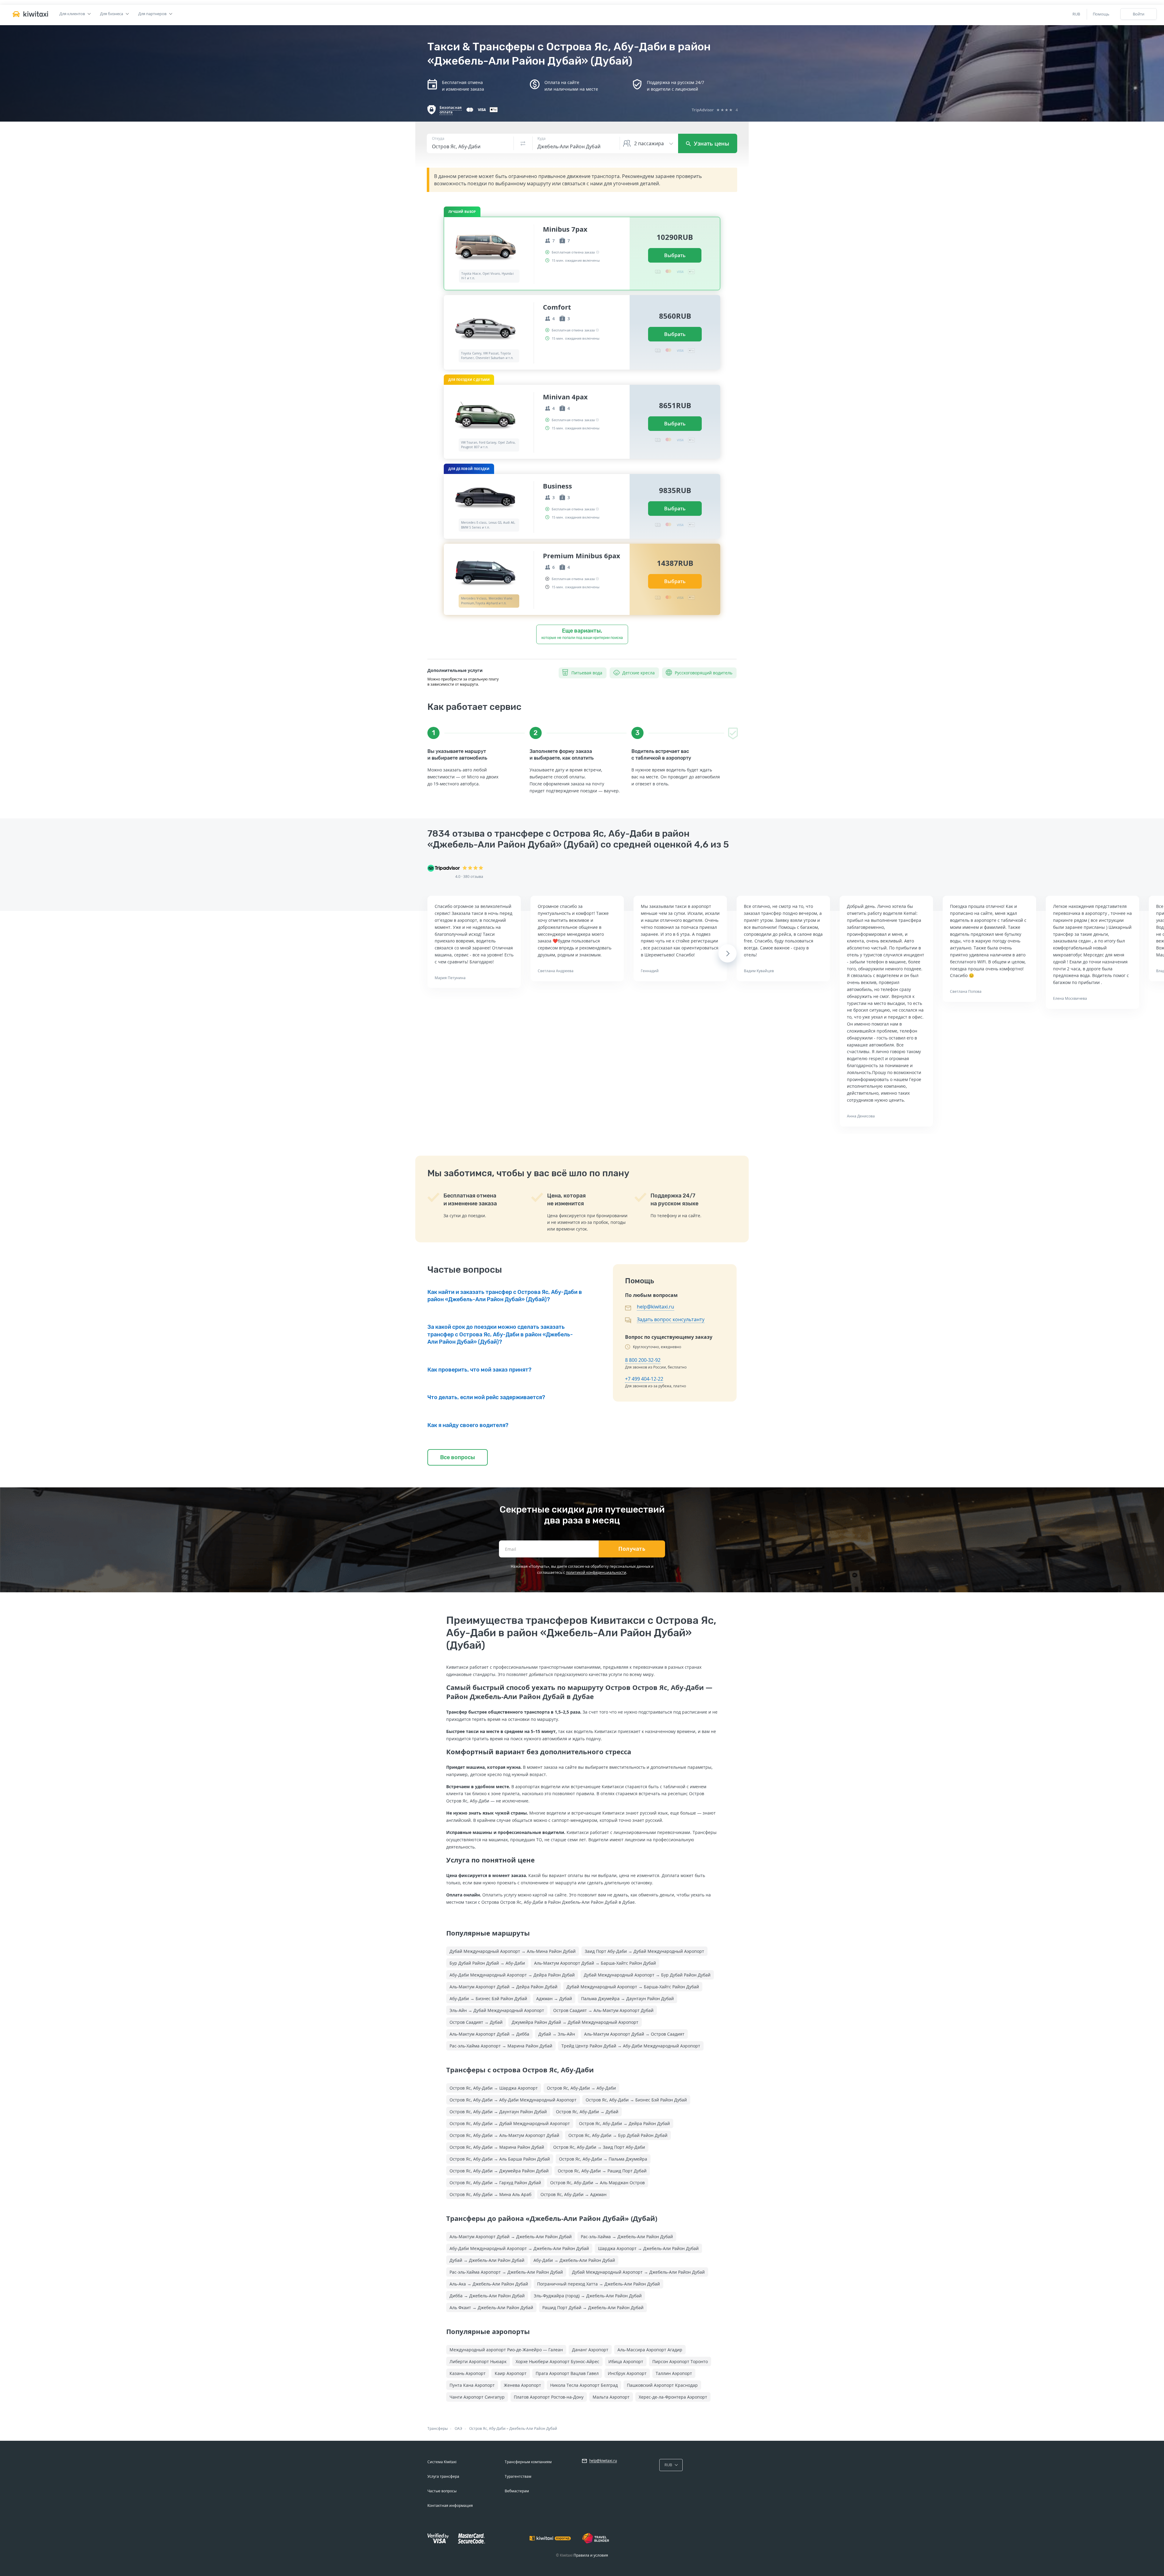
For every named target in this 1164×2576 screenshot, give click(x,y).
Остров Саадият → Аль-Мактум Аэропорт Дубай (603, 2010)
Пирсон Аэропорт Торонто (680, 2361)
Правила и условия (591, 2555)
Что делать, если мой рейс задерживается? (486, 1397)
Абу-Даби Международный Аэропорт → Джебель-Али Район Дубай (519, 2248)
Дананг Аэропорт (590, 2350)
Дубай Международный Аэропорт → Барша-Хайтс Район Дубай (633, 1987)
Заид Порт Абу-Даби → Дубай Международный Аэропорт (644, 1951)
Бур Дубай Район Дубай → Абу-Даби (487, 1963)
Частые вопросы (442, 2491)
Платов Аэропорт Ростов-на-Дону (549, 2397)
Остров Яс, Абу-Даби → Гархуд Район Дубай (495, 2183)
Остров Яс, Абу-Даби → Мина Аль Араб (490, 2194)
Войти (1139, 14)
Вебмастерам (517, 2491)
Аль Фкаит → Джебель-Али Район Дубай (491, 2307)
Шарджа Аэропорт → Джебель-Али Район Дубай (648, 2248)
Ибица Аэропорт (626, 2361)
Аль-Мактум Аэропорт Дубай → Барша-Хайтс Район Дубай (595, 1963)
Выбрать (675, 255)
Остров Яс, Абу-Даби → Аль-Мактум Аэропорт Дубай (504, 2135)
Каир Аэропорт (511, 2373)
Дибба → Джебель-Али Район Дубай (487, 2296)
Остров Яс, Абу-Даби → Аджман (574, 2194)
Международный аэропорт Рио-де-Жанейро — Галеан (506, 2350)
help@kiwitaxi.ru (656, 1307)
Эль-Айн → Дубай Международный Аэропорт (497, 2010)
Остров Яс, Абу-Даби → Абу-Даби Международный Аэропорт (513, 2100)
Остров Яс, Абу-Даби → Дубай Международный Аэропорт (510, 2123)
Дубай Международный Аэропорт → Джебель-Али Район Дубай (638, 2272)
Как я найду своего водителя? (468, 1425)
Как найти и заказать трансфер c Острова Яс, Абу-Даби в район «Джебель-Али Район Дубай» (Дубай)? (505, 1296)
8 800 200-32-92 (643, 1360)
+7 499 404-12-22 (644, 1379)
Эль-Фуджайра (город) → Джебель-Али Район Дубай (588, 2296)
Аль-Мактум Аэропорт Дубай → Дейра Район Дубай (503, 1987)
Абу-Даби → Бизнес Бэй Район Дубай (488, 1998)
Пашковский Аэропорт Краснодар (662, 2385)
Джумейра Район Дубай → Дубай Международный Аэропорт (575, 2022)
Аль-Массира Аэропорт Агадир (650, 2350)
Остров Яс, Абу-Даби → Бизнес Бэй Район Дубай (636, 2100)
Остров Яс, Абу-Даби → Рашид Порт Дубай (602, 2171)
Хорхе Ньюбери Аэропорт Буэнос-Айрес (557, 2361)
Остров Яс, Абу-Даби (487, 2428)
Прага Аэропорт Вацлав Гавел (567, 2373)
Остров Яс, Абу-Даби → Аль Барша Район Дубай (500, 2159)
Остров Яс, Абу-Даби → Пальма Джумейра (603, 2159)
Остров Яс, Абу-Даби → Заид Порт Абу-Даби (599, 2147)
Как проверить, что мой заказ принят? (479, 1370)
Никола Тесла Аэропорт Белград (584, 2385)
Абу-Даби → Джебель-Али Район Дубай (574, 2260)
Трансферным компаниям (528, 2462)
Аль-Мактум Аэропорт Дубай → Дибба (489, 2034)
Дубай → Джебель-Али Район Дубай (487, 2260)
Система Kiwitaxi (442, 2462)
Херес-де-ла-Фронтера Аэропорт (673, 2397)
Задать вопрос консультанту (671, 1319)
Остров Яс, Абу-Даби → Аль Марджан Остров (597, 2183)
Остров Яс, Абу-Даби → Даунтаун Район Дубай (498, 2112)
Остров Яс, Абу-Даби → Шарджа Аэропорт (494, 2088)
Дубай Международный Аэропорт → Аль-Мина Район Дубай (513, 1951)
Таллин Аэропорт (674, 2373)
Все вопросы (458, 1457)
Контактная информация (450, 2505)
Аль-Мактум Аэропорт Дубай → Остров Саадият (634, 2034)
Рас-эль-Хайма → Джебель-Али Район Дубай (627, 2237)
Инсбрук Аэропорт (627, 2373)
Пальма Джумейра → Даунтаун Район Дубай (627, 1998)
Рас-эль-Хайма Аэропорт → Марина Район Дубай (501, 2046)
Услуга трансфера (443, 2476)
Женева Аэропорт (522, 2385)
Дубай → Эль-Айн (557, 2034)
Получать (632, 1549)
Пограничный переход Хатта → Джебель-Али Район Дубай (599, 2284)
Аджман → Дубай (554, 1998)
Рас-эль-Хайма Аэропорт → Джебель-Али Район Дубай (506, 2272)
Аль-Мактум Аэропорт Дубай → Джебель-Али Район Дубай (511, 2237)
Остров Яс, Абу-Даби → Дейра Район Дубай (624, 2123)
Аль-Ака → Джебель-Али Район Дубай (489, 2284)
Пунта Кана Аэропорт (472, 2385)
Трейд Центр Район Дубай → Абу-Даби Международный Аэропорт (631, 2046)
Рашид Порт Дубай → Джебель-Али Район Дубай (593, 2307)
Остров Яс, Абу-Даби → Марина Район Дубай (497, 2147)
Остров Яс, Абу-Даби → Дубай (587, 2112)
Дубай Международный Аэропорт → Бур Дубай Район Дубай (647, 1975)
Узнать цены (711, 143)
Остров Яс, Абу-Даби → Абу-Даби (581, 2088)
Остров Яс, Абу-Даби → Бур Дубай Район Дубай (618, 2135)
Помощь (1101, 14)
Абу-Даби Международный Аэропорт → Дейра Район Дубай (512, 1975)
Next (728, 953)
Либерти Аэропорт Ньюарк (478, 2361)
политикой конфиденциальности (596, 1572)
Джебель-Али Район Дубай (533, 2428)
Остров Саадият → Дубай (476, 2022)
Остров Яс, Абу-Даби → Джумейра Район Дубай (499, 2171)
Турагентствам (518, 2476)
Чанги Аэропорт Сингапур (477, 2397)
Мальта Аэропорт (611, 2397)
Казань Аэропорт (468, 2373)
